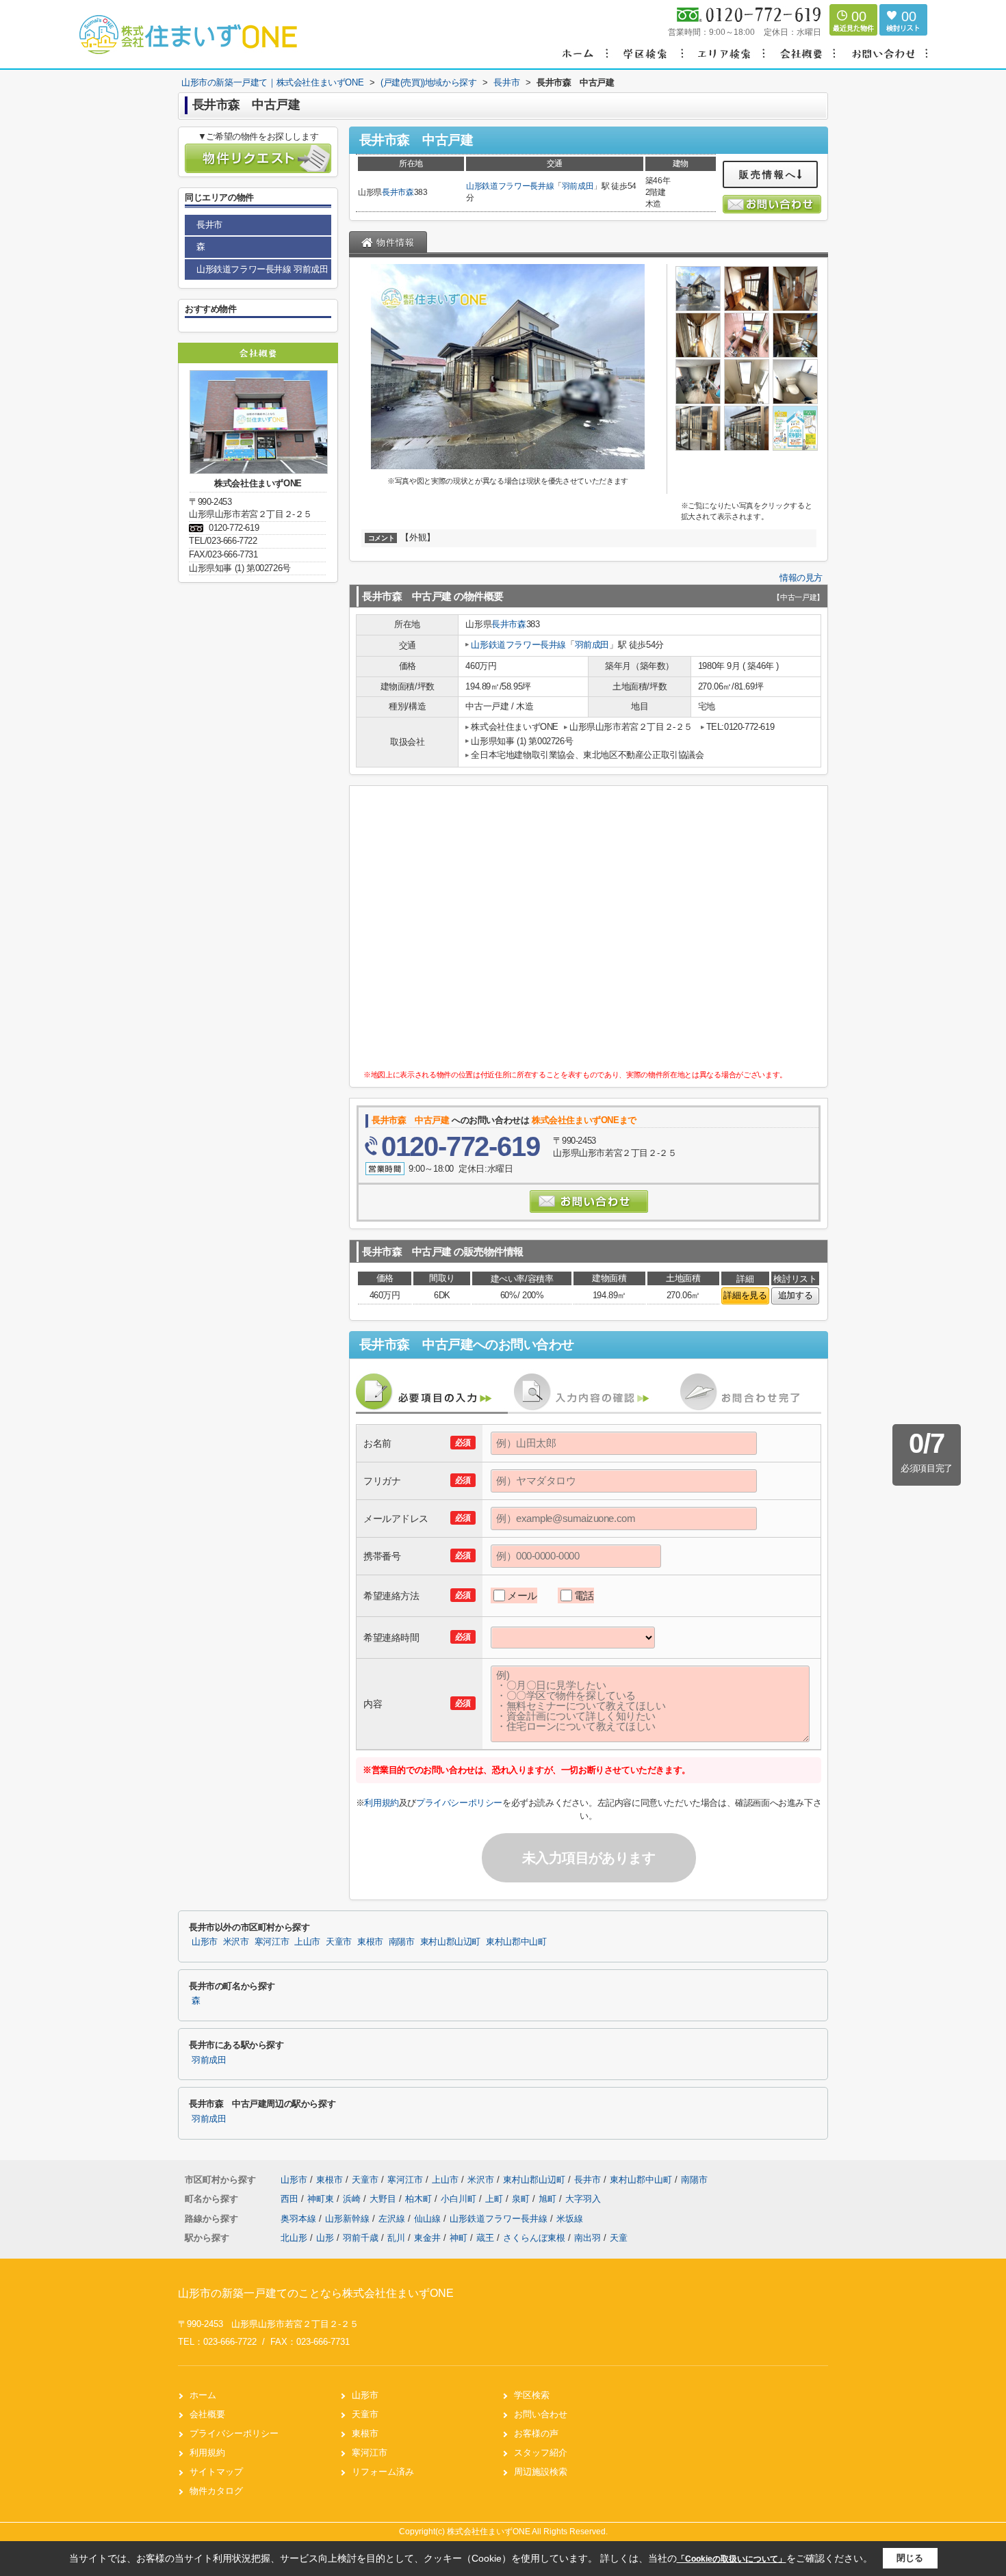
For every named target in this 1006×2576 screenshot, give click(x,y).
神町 (459, 2238)
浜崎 (353, 2199)
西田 (291, 2199)
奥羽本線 (300, 2219)
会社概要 (207, 2414)
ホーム (203, 2395)
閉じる (910, 2558)
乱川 (396, 2238)
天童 (619, 2238)
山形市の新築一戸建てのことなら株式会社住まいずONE (316, 2293)
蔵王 (485, 2238)
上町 (495, 2199)
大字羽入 (583, 2199)
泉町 (522, 2199)
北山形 (294, 2238)
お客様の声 (536, 2433)
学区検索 (532, 2395)
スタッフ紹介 (541, 2453)
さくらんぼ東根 (534, 2238)
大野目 (384, 2199)
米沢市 (236, 1942)
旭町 (549, 2199)
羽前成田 (578, 186)
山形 (325, 2238)
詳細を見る (745, 1295)
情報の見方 (801, 578)
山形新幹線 (349, 2219)
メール (522, 1595)
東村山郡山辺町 (450, 1942)
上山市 (307, 1942)
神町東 (322, 2199)
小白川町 (460, 2199)
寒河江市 (272, 1942)
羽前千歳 (361, 2238)
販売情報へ (768, 174)
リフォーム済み (383, 2472)
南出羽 (588, 2238)
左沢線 (393, 2219)
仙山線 (429, 2219)
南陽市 (402, 1942)
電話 (584, 1595)
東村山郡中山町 (516, 1942)
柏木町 (420, 2199)
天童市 (339, 1942)
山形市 (205, 1942)
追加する (795, 1295)
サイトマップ (216, 2472)
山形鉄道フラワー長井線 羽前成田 (262, 269)
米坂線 (570, 2219)
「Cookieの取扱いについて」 (732, 2559)
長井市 (394, 192)
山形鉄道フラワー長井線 (510, 186)
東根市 (370, 1942)
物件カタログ (216, 2491)
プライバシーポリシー (459, 1803)
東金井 (427, 2238)
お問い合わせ (541, 2414)
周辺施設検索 (541, 2472)
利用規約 (381, 1803)
